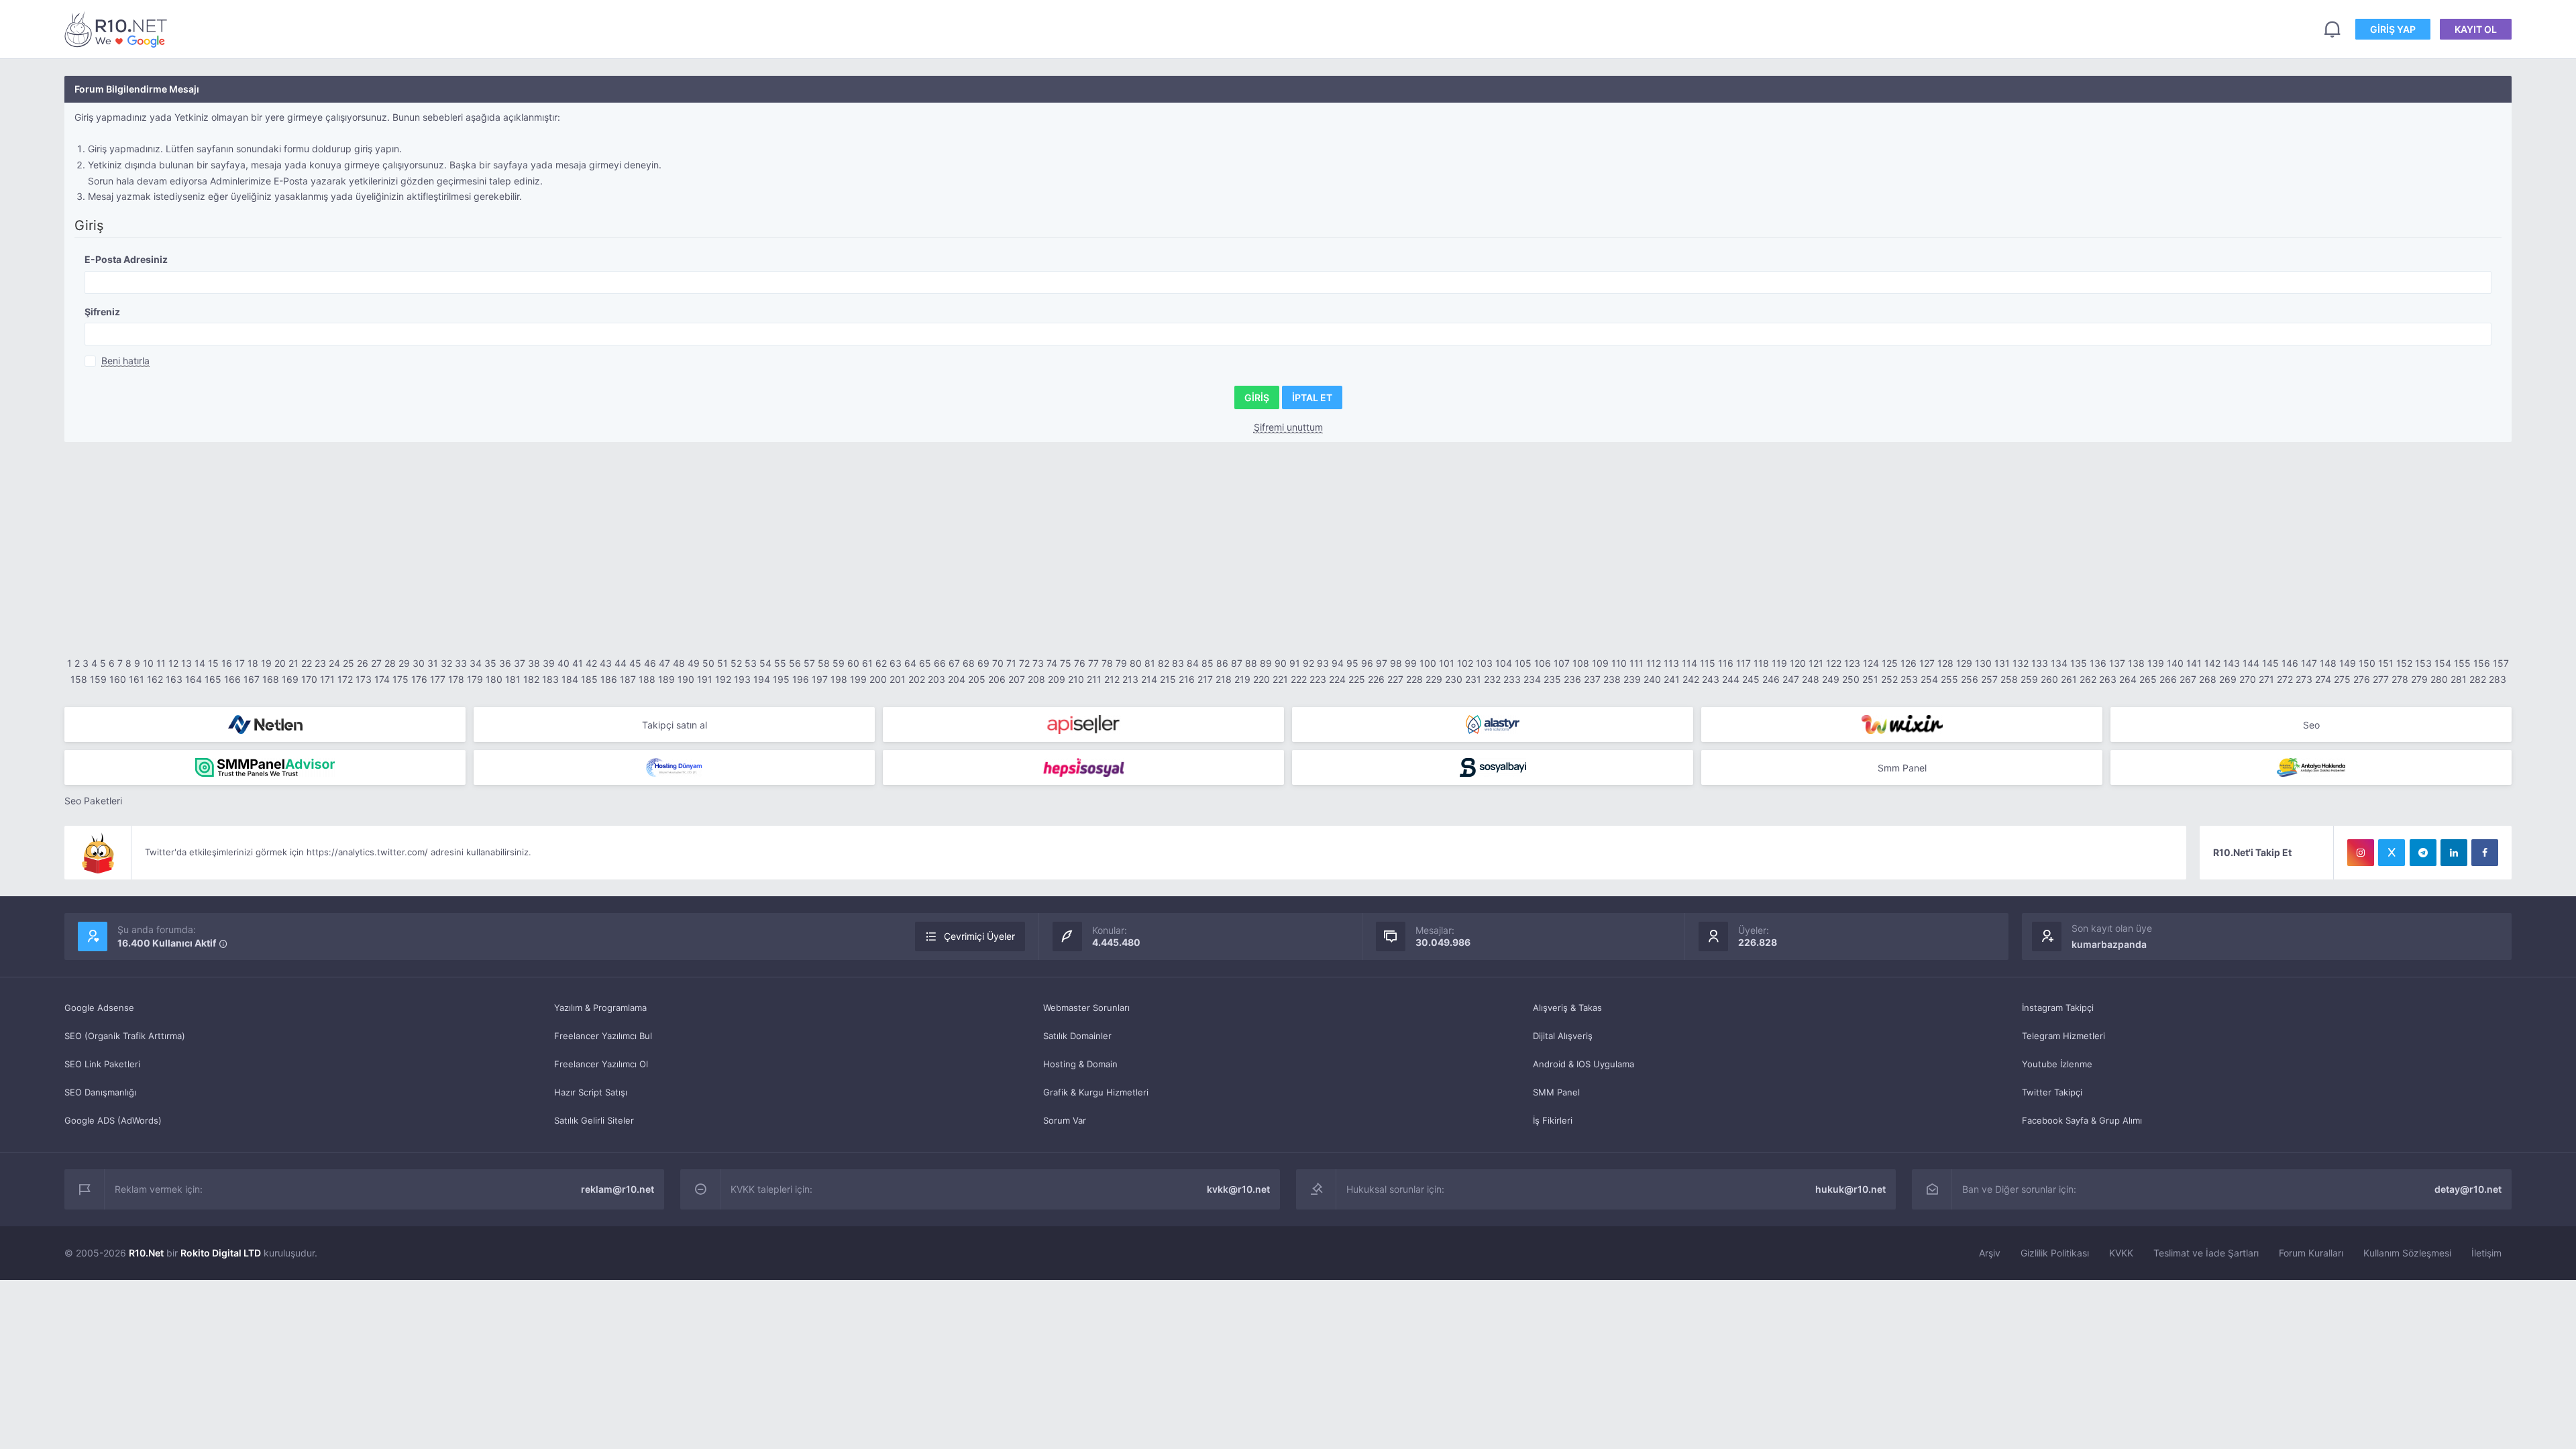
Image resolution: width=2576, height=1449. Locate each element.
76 (1080, 663)
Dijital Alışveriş (1563, 1036)
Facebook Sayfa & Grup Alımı (2082, 1120)
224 (1337, 679)
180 (494, 679)
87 (1237, 663)
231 (1473, 679)
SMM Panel (1556, 1092)
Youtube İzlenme (2057, 1064)
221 (1280, 679)
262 (2088, 679)
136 (2098, 663)
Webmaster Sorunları (1086, 1008)
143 (2232, 663)
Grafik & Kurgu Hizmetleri (1096, 1092)
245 (1751, 679)
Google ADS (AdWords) (113, 1120)
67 (954, 663)
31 (433, 663)
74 (1052, 663)
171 (327, 679)
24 (334, 663)
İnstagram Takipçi (2058, 1008)
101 (1447, 663)
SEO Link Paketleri (102, 1064)
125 (1890, 663)
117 (1743, 663)
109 (1600, 663)
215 (1168, 679)
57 (809, 663)
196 (801, 679)
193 (742, 679)
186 (609, 679)
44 (621, 663)
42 (591, 663)
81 (1150, 663)
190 (686, 679)
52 (736, 663)
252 (1889, 679)
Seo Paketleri (93, 801)
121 (1816, 663)
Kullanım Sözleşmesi (2407, 1253)
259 (2029, 679)
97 (1382, 663)
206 (997, 679)
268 (2208, 679)
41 (578, 663)
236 (1572, 679)
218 (1224, 679)
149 (2348, 663)
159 (98, 679)
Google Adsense (99, 1008)
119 (1779, 663)
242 (1691, 679)
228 (1414, 679)
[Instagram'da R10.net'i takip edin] (2361, 853)
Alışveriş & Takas (1567, 1008)
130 (1983, 663)
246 (1771, 679)
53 (751, 663)
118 (1761, 663)
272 (2285, 679)
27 (376, 663)
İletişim (2486, 1253)
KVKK (2121, 1253)
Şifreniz (102, 312)
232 (1492, 679)
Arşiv (1990, 1253)
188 (647, 679)
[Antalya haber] (2311, 767)
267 (2188, 679)
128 (1945, 663)
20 (280, 663)
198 (839, 679)
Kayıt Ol (2476, 29)
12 (173, 663)
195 (781, 679)
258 (2009, 679)
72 (1024, 663)
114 (1689, 663)
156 (2482, 663)
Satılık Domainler (1077, 1036)
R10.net (118, 29)
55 (780, 663)
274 (2323, 679)
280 (2439, 679)
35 (490, 663)
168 (271, 679)
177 (438, 679)
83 (1178, 663)
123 (1852, 663)
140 (2175, 663)
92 (1308, 663)
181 (513, 679)
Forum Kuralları (2311, 1253)
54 (765, 663)
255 (1949, 679)
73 (1038, 663)
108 (1581, 663)
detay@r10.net (2468, 1189)
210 (1076, 679)
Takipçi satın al (675, 725)
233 (1512, 679)
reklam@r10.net (618, 1189)
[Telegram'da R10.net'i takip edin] (2423, 853)
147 (2309, 663)
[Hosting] (265, 724)
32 (446, 663)
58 (824, 663)
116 (1726, 663)
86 (1222, 663)
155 (2462, 663)
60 (853, 663)
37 (520, 663)
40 (563, 663)
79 (1121, 663)
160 (118, 679)
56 (795, 663)
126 (1909, 663)
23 (320, 663)
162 (155, 679)
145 (2270, 663)
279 (2419, 679)
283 (2498, 679)
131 (2002, 663)
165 (213, 679)
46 (650, 663)
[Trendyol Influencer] (1902, 724)
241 (1672, 679)
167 (252, 679)
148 (2328, 663)
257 (1989, 679)
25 (348, 663)
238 (1612, 679)
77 (1093, 663)
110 (1619, 663)
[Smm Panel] (1083, 724)
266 (2168, 679)
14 (200, 663)
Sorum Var (1065, 1120)
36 (505, 663)
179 (475, 679)
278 (2400, 679)
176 (419, 679)
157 (2501, 663)
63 (896, 663)
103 (1484, 663)
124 (1871, 663)
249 (1831, 679)
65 (925, 663)
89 (1266, 663)
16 (227, 663)
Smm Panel (1902, 768)
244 (1731, 679)
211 (1094, 679)
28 (390, 663)
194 (762, 679)
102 (1465, 663)
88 (1251, 663)
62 (881, 663)
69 (983, 663)
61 (867, 663)
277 (2381, 679)
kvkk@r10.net (1238, 1189)
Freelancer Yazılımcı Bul (603, 1036)
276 (2362, 679)
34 (476, 663)
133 (2040, 663)
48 (679, 663)
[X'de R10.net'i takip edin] (2392, 853)
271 (2266, 679)
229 (1434, 679)
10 (148, 663)
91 (1295, 663)
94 (1338, 663)
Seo (2311, 725)
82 (1164, 663)
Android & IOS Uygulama (1584, 1064)
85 (1207, 663)
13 (186, 663)
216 (1187, 679)
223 (1318, 679)
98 (1396, 663)
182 (531, 679)
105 (1523, 663)
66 (940, 663)
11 (161, 663)
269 (2228, 679)
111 (1636, 663)
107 (1562, 663)
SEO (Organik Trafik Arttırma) (125, 1036)
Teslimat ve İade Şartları (2206, 1253)
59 (839, 663)
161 (137, 679)
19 (266, 663)
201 (898, 679)
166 (232, 679)
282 (2478, 679)
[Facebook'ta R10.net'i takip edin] (2485, 853)
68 (969, 663)
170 (309, 679)
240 (1652, 679)
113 (1671, 663)
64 (910, 663)
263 (2108, 679)
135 (2079, 663)
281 (2459, 679)
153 (2423, 663)
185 (589, 679)
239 (1632, 679)
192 (723, 679)
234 (1532, 679)
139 (2156, 663)
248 (1811, 679)
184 (570, 679)
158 (79, 679)
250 (1851, 679)
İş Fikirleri (1553, 1120)
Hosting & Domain (1080, 1064)
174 (382, 679)
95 (1352, 663)
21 (293, 663)
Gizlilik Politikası (2055, 1253)
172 (345, 679)
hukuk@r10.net (1850, 1189)
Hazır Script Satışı (591, 1092)
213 (1130, 679)
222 (1299, 679)
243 (1711, 679)
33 (461, 663)
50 (708, 663)
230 (1454, 679)
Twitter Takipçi (2052, 1092)
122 (1834, 663)
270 (2248, 679)
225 (1357, 679)
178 (456, 679)
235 (1552, 679)
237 (1592, 679)
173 (364, 679)
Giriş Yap (2393, 29)
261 (2069, 679)
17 (240, 663)
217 (1205, 679)
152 (2404, 663)
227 (1395, 679)
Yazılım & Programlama (600, 1008)
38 (534, 663)
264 (2128, 679)
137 (2117, 663)
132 (2021, 663)
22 (307, 663)
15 (213, 663)
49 (694, 663)
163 (174, 679)
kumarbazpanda (2109, 944)
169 (290, 679)
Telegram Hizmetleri (2063, 1036)
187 (628, 679)
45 (635, 663)
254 (1929, 679)
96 (1367, 663)
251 (1870, 679)
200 (878, 679)
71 (1011, 663)
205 (977, 679)
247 (1791, 679)
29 (404, 663)
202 (917, 679)
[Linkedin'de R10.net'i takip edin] (2454, 853)
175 (400, 679)
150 (2367, 663)
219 (1242, 679)
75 (1066, 663)
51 (722, 663)
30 (419, 663)
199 (858, 679)
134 (2059, 663)
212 (1112, 679)
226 (1376, 679)
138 (2136, 663)
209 (1057, 679)
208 (1036, 679)
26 (363, 663)
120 (1798, 663)
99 (1411, 663)
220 (1262, 679)
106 (1543, 663)
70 (998, 663)
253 (1909, 679)
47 (664, 663)
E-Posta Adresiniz (126, 259)
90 (1281, 663)
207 (1017, 679)
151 (2386, 663)
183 (550, 679)
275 (2342, 679)
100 (1428, 663)
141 (2194, 663)
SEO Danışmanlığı (100, 1092)
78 (1107, 663)
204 (957, 679)
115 (1708, 663)
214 (1149, 679)
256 (1970, 679)
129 (1964, 663)
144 (2251, 663)
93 (1323, 663)
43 (606, 663)
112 (1654, 663)
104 (1504, 663)
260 (2049, 679)
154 (2443, 663)
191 (705, 679)
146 (2290, 663)
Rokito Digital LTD (221, 1253)
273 (2304, 679)
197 (820, 679)
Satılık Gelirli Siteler (594, 1120)
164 (194, 679)
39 (549, 663)
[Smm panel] (265, 767)
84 (1193, 663)
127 (1927, 663)
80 (1136, 663)
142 (2212, 663)
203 (936, 679)
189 (666, 679)
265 (2148, 679)
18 (253, 663)
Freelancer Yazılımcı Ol (601, 1064)
